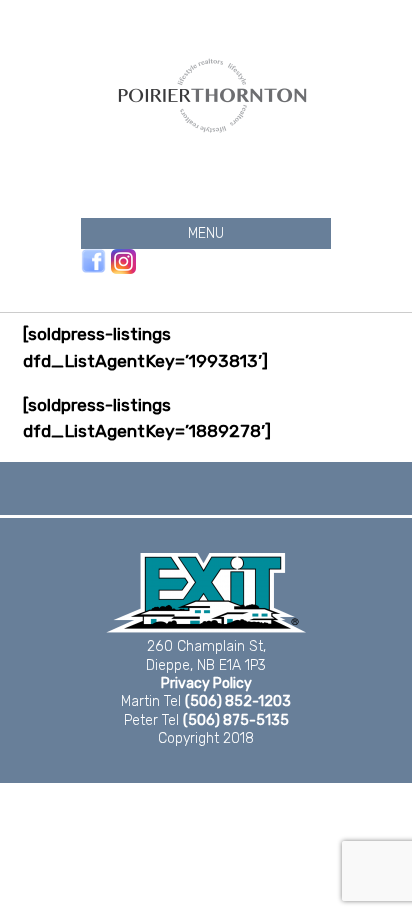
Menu (206, 233)
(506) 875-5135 (236, 720)
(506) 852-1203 (238, 701)
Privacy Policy (206, 683)
